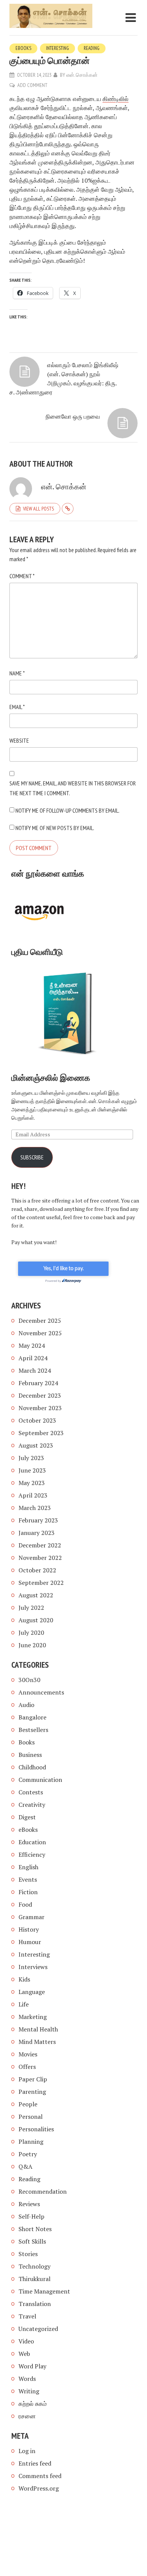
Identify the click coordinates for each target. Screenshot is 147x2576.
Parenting (32, 2092)
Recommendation (43, 2191)
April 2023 (33, 1495)
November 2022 (40, 1558)
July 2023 (31, 1458)
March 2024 (35, 1370)
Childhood (32, 1767)
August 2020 (36, 1620)
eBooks (23, 48)
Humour (30, 1942)
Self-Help (31, 2216)
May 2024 (32, 1345)
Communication (40, 1780)
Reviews (29, 2204)
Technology (34, 2266)
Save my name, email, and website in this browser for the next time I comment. (73, 788)
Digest (27, 1817)
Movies (28, 2054)
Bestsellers (33, 1730)
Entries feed (35, 2463)
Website (19, 740)
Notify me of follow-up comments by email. (67, 810)
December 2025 (40, 1321)
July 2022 (31, 1608)
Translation (35, 2304)
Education (32, 1842)
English (28, 1867)
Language (32, 1992)
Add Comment (32, 85)
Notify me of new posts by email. (55, 828)
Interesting (57, 48)
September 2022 (41, 1583)
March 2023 (35, 1508)
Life (24, 2004)
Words (27, 2379)
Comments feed (40, 2476)
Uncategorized (38, 2329)
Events (28, 1879)
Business (30, 1755)
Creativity (32, 1805)
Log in (27, 2451)
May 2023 (32, 1483)
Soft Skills (32, 2241)
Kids (24, 1979)
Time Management (44, 2291)
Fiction (28, 1892)
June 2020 (32, 1645)
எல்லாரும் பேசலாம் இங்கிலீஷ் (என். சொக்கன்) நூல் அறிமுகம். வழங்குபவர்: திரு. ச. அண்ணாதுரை (64, 379)
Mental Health (38, 2029)
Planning (31, 2141)
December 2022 (40, 1545)
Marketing (33, 2017)
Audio (26, 1705)
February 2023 (38, 1520)
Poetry (28, 2154)
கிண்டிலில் (116, 99)
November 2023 (40, 1408)
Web (24, 2354)
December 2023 (40, 1395)
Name (17, 673)
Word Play (32, 2366)
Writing (29, 2391)
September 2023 (41, 1433)
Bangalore (32, 1717)
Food (25, 1904)
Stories (28, 2254)
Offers (27, 2067)
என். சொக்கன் (82, 75)
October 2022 (37, 1570)
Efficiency (32, 1854)
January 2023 (37, 1533)
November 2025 (40, 1333)
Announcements (41, 1692)
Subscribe (32, 1157)
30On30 (29, 1680)
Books (27, 1742)
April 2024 (33, 1358)
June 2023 (32, 1470)
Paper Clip (33, 2079)
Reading (92, 48)
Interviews (33, 1967)
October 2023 (37, 1420)
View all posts (38, 509)
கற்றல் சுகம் (33, 2404)
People (28, 2104)
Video (26, 2341)
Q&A (25, 2166)
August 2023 (36, 1445)
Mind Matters (37, 2042)
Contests (31, 1792)
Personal (31, 2117)
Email (17, 707)
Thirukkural (34, 2279)
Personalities (36, 2129)
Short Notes (35, 2229)
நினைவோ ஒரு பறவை (73, 416)
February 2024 (38, 1383)
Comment (22, 576)
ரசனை (27, 2416)
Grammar (31, 1917)
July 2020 (31, 1633)
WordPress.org (39, 2488)
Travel (27, 2316)
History (29, 1929)
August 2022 (36, 1595)
